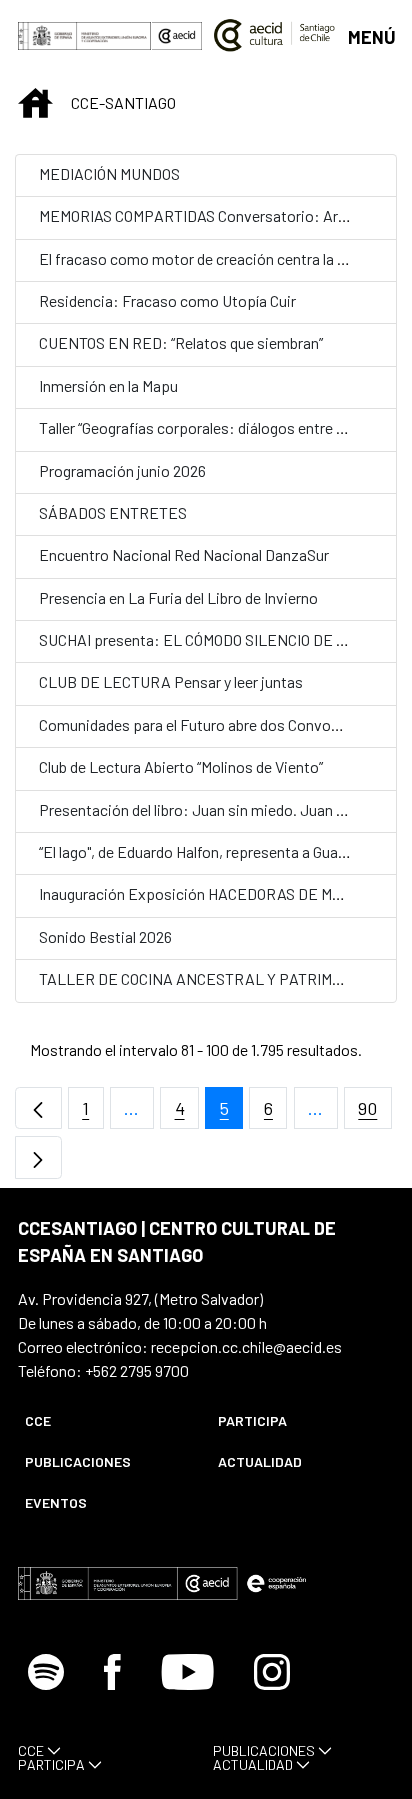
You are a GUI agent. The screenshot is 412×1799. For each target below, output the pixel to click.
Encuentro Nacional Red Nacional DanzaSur (184, 554)
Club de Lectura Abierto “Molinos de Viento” (181, 766)
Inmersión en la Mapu (108, 385)
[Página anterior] (38, 1108)
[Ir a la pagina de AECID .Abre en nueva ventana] (177, 35)
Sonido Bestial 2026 (105, 936)
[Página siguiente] (38, 1157)
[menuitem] (104, 1420)
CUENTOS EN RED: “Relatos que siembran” (181, 342)
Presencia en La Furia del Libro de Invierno (178, 597)
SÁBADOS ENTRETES (113, 512)
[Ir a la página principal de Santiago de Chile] (274, 35)
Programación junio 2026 (122, 470)
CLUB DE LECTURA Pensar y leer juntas (171, 681)
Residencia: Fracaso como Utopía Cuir (167, 300)
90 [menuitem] (375, 1113)
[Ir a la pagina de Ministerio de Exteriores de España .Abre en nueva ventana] (85, 35)
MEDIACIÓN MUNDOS (109, 173)
